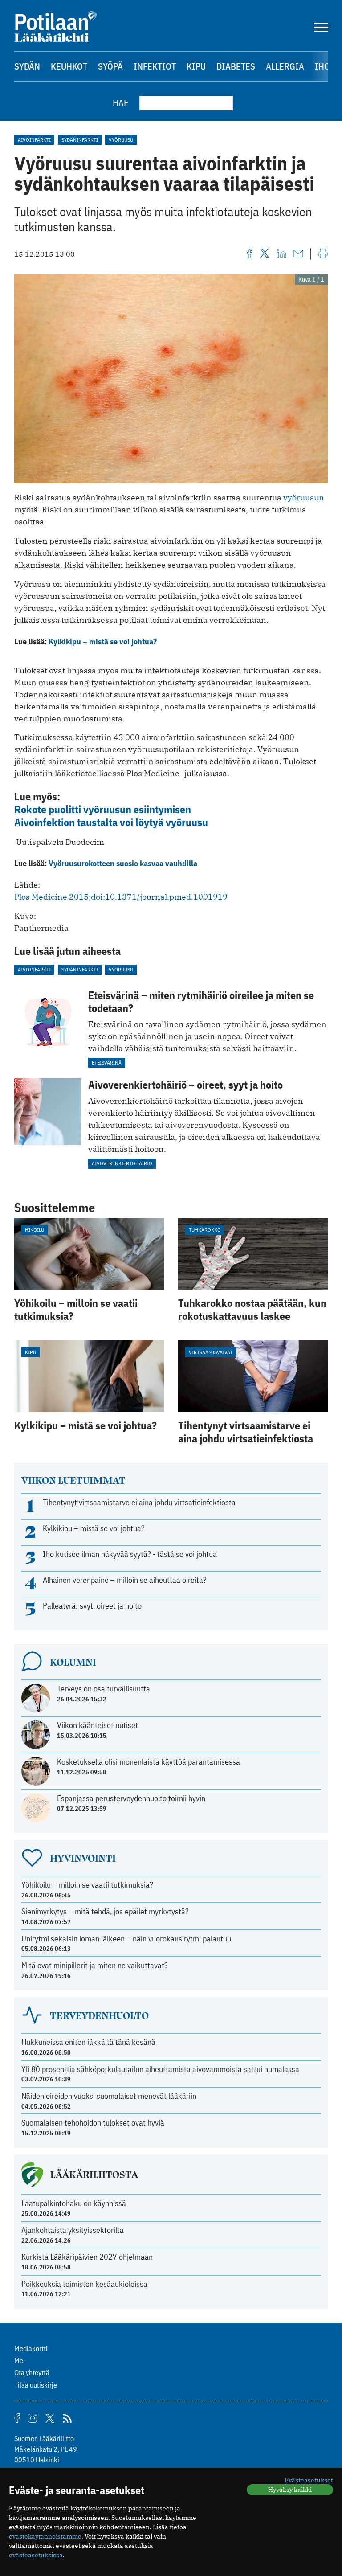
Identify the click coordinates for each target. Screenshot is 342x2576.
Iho (322, 66)
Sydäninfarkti (80, 140)
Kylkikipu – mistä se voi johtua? (103, 641)
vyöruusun (304, 498)
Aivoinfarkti (34, 140)
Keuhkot (69, 66)
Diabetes (236, 66)
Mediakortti (31, 2348)
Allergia (285, 66)
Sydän (27, 66)
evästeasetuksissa (36, 2555)
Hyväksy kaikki (290, 2490)
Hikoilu (35, 1230)
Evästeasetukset (309, 2480)
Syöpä (110, 66)
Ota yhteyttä (32, 2372)
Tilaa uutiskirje (36, 2385)
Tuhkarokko (205, 1230)
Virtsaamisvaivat (211, 1352)
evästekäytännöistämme (45, 2536)
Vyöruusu (121, 140)
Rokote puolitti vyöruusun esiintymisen (103, 809)
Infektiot (155, 66)
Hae (121, 103)
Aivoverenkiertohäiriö (122, 1163)
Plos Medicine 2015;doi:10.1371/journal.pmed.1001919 (121, 897)
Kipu (196, 66)
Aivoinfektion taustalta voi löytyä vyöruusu (111, 822)
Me (19, 2360)
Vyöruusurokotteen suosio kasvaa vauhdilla (123, 863)
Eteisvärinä (107, 1063)
